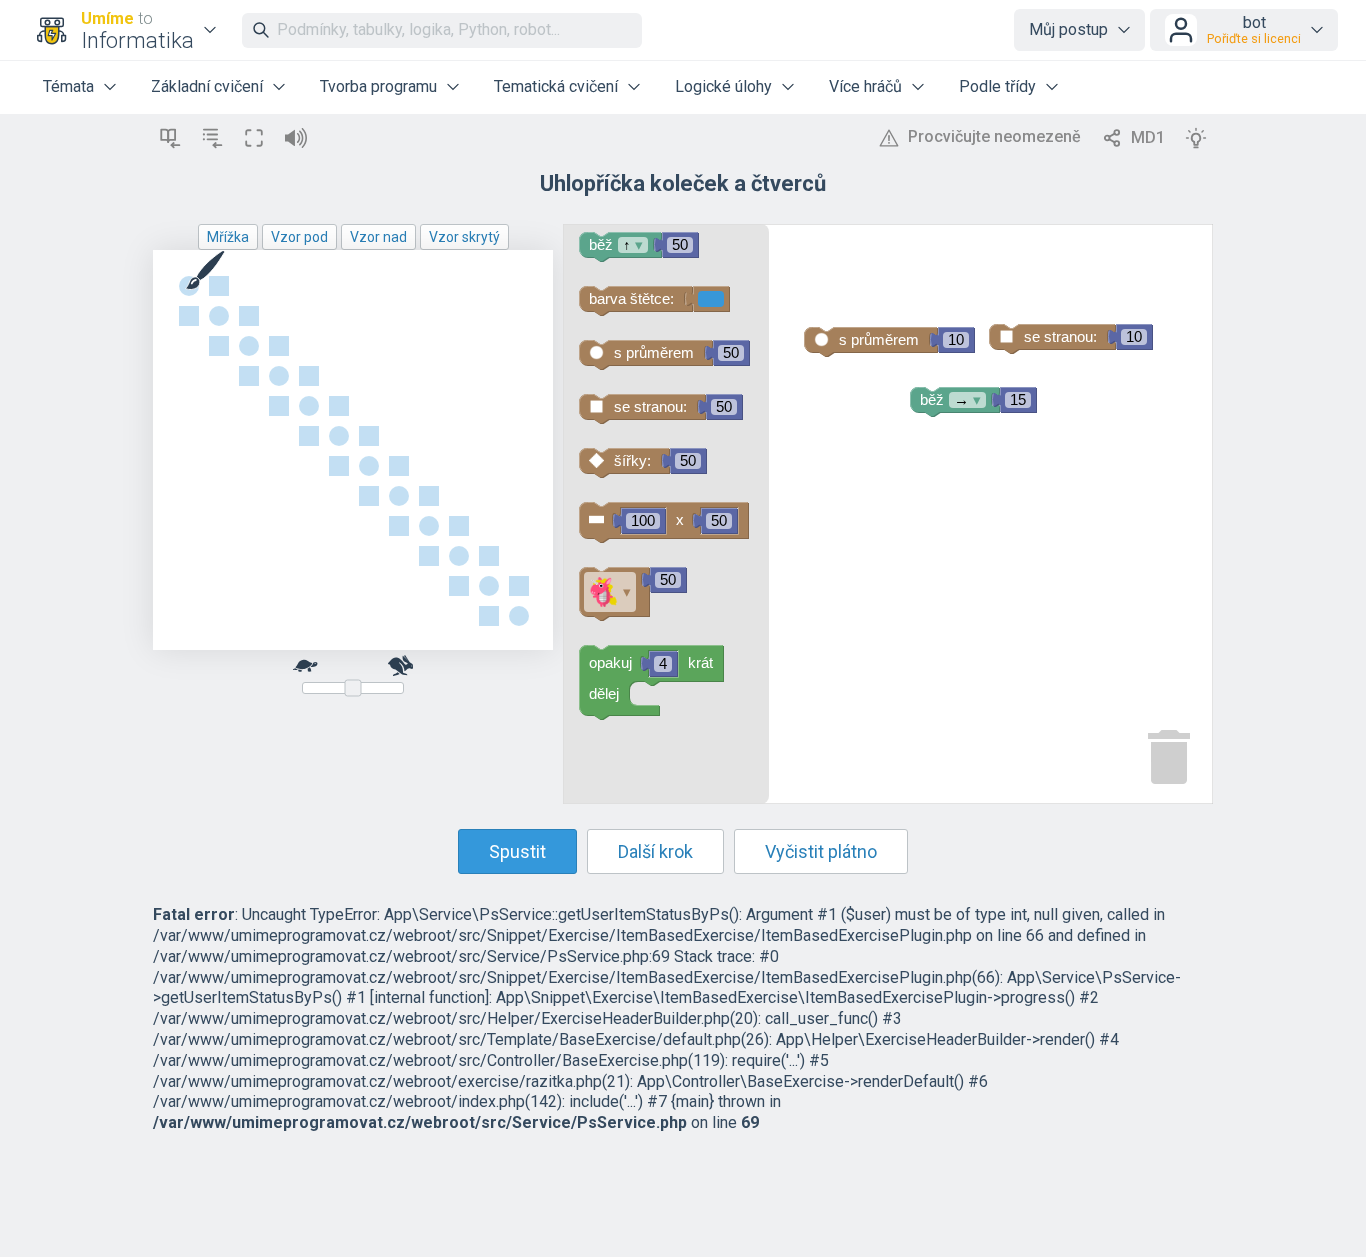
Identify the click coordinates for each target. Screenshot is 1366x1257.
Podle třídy (997, 86)
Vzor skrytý (464, 237)
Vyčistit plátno (821, 851)
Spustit (517, 851)
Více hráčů (865, 86)
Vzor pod (299, 237)
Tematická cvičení (556, 86)
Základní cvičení (207, 86)
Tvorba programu (378, 86)
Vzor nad (378, 237)
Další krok (655, 851)
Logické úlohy (723, 86)
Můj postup (1068, 29)
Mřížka (228, 237)
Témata (68, 86)
